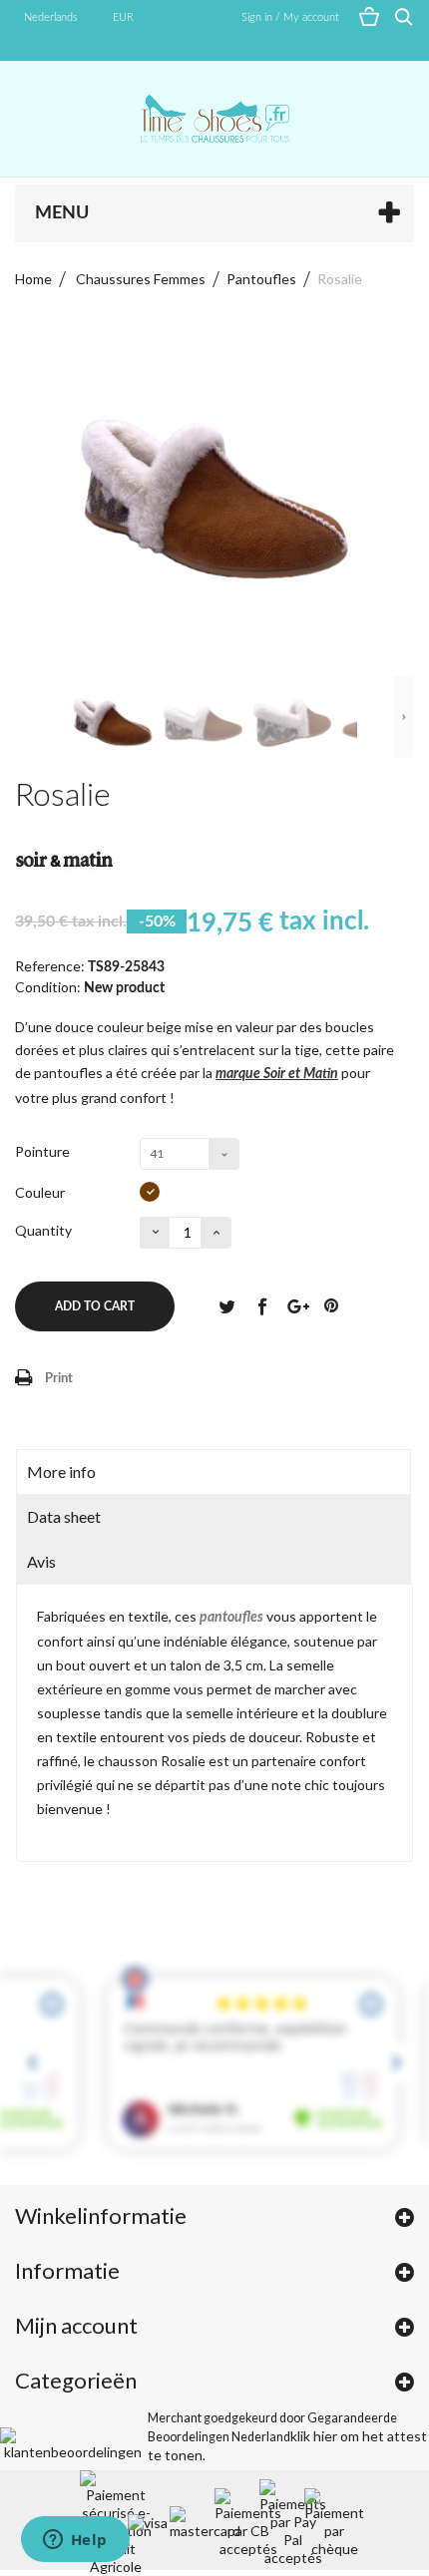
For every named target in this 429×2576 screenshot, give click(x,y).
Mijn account (76, 2325)
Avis (41, 1561)
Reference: (50, 966)
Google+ (296, 1305)
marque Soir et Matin (277, 1074)
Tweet (226, 1305)
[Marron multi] (150, 1192)
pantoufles (231, 1618)
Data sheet (64, 1516)
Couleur (41, 1192)
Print (59, 1379)
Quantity (43, 1230)
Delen (261, 1305)
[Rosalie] (113, 723)
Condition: (48, 987)
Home (33, 279)
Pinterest (331, 1305)
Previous (25, 717)
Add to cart (95, 1306)
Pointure (44, 1151)
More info (61, 1472)
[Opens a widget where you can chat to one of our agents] (75, 2541)
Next (404, 717)
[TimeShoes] (214, 119)
